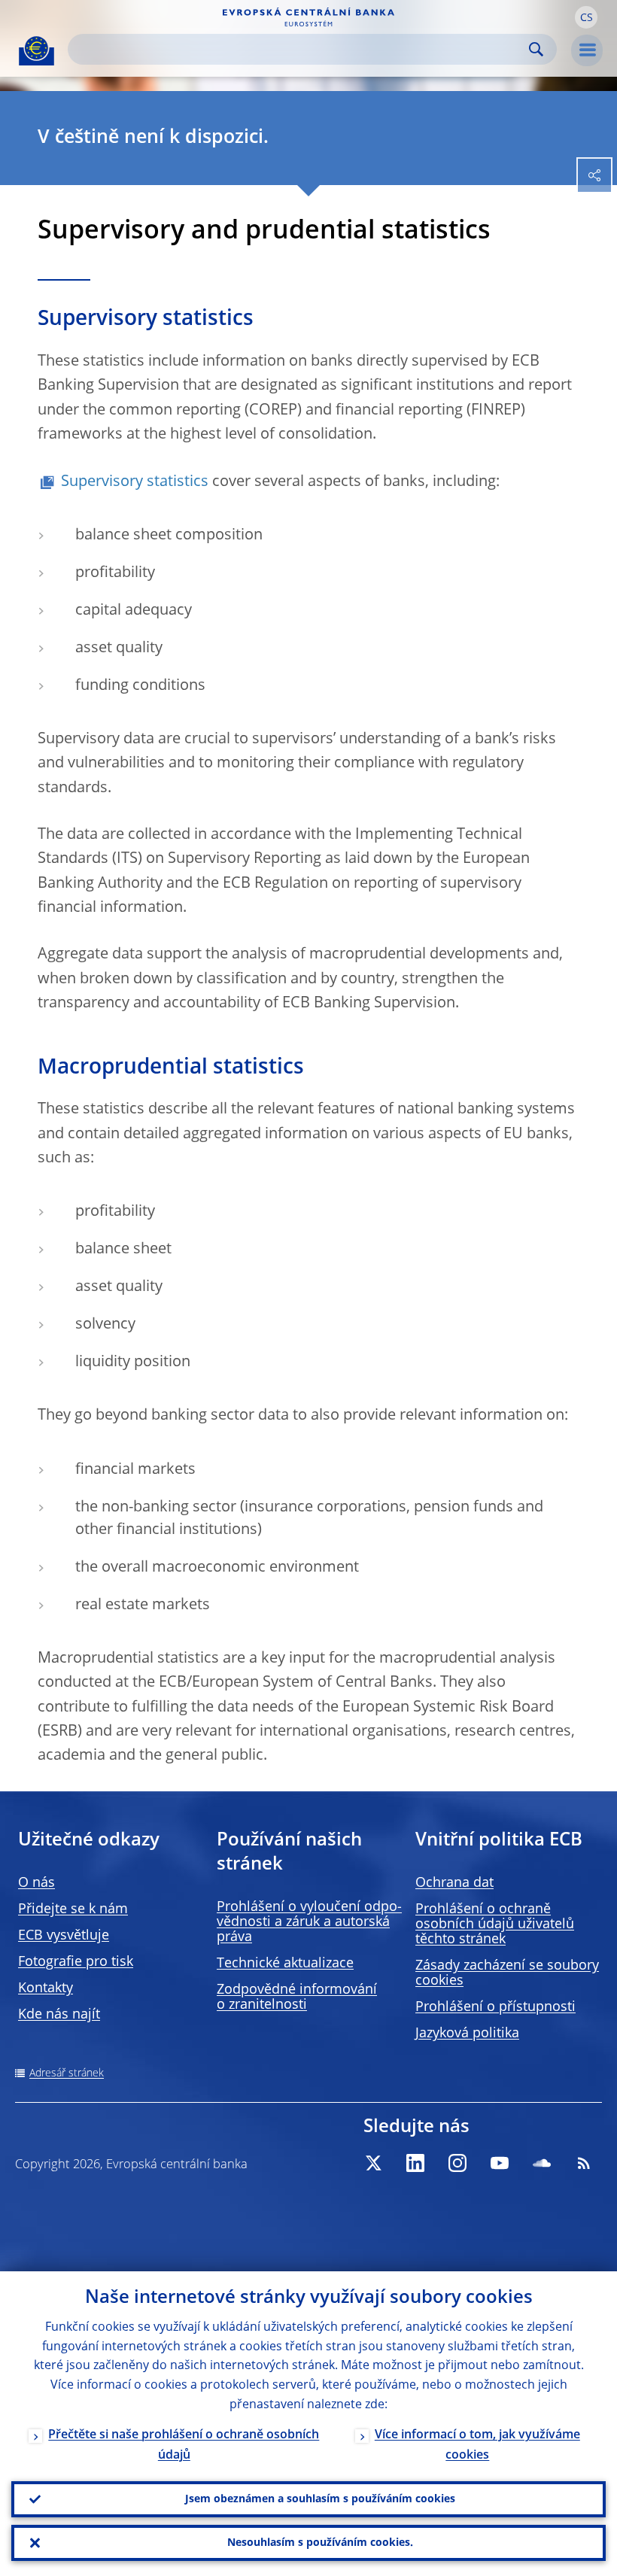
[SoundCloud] (542, 2163)
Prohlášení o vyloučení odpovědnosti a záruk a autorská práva (309, 1922)
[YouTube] (500, 2163)
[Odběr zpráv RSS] (584, 2163)
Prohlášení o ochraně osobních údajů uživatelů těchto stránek (495, 1924)
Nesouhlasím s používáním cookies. (320, 2543)
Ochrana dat (454, 1883)
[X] (373, 2163)
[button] (586, 17)
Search (536, 49)
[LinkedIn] (415, 2163)
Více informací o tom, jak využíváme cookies (477, 2445)
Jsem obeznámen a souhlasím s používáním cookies (320, 2499)
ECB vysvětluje (64, 1936)
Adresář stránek (67, 2073)
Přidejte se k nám (73, 1909)
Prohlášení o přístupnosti (495, 2007)
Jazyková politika (467, 2034)
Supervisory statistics (137, 482)
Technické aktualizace (285, 1964)
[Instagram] (457, 2163)
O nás (36, 1883)
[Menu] (587, 50)
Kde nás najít (59, 2015)
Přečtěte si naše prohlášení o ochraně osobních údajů (184, 2445)
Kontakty (46, 1988)
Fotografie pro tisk (76, 1962)
